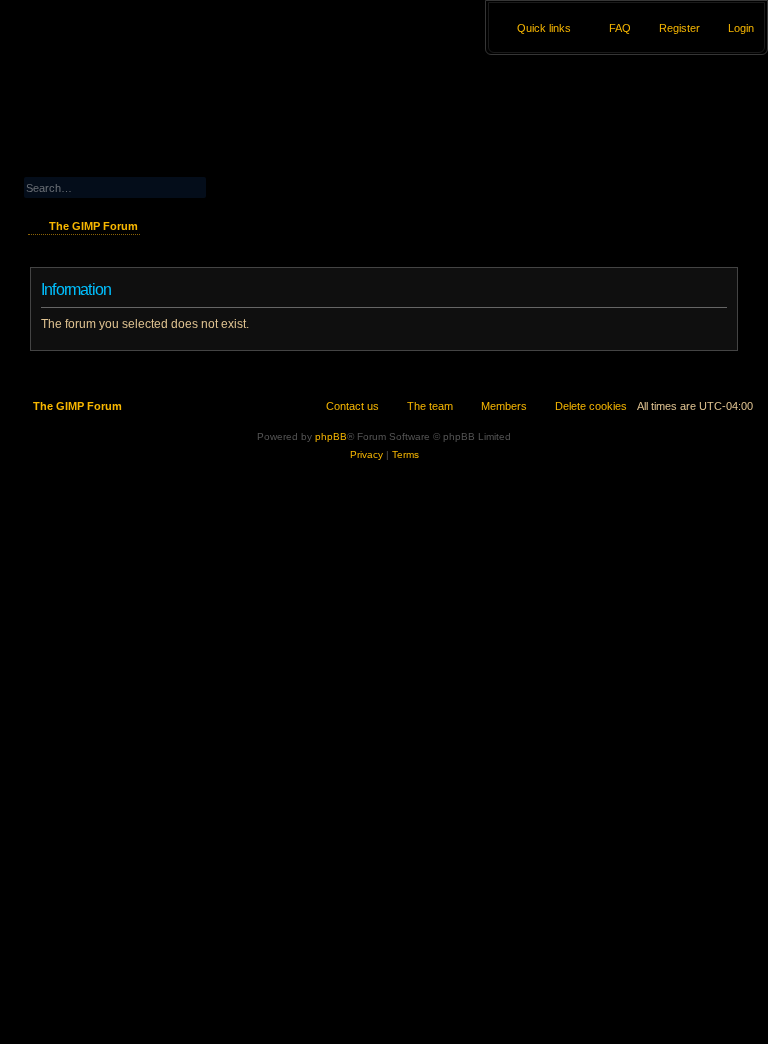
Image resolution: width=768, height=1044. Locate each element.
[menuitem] (732, 28)
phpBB (331, 436)
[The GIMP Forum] (111, 55)
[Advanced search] (159, 168)
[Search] (246, 185)
